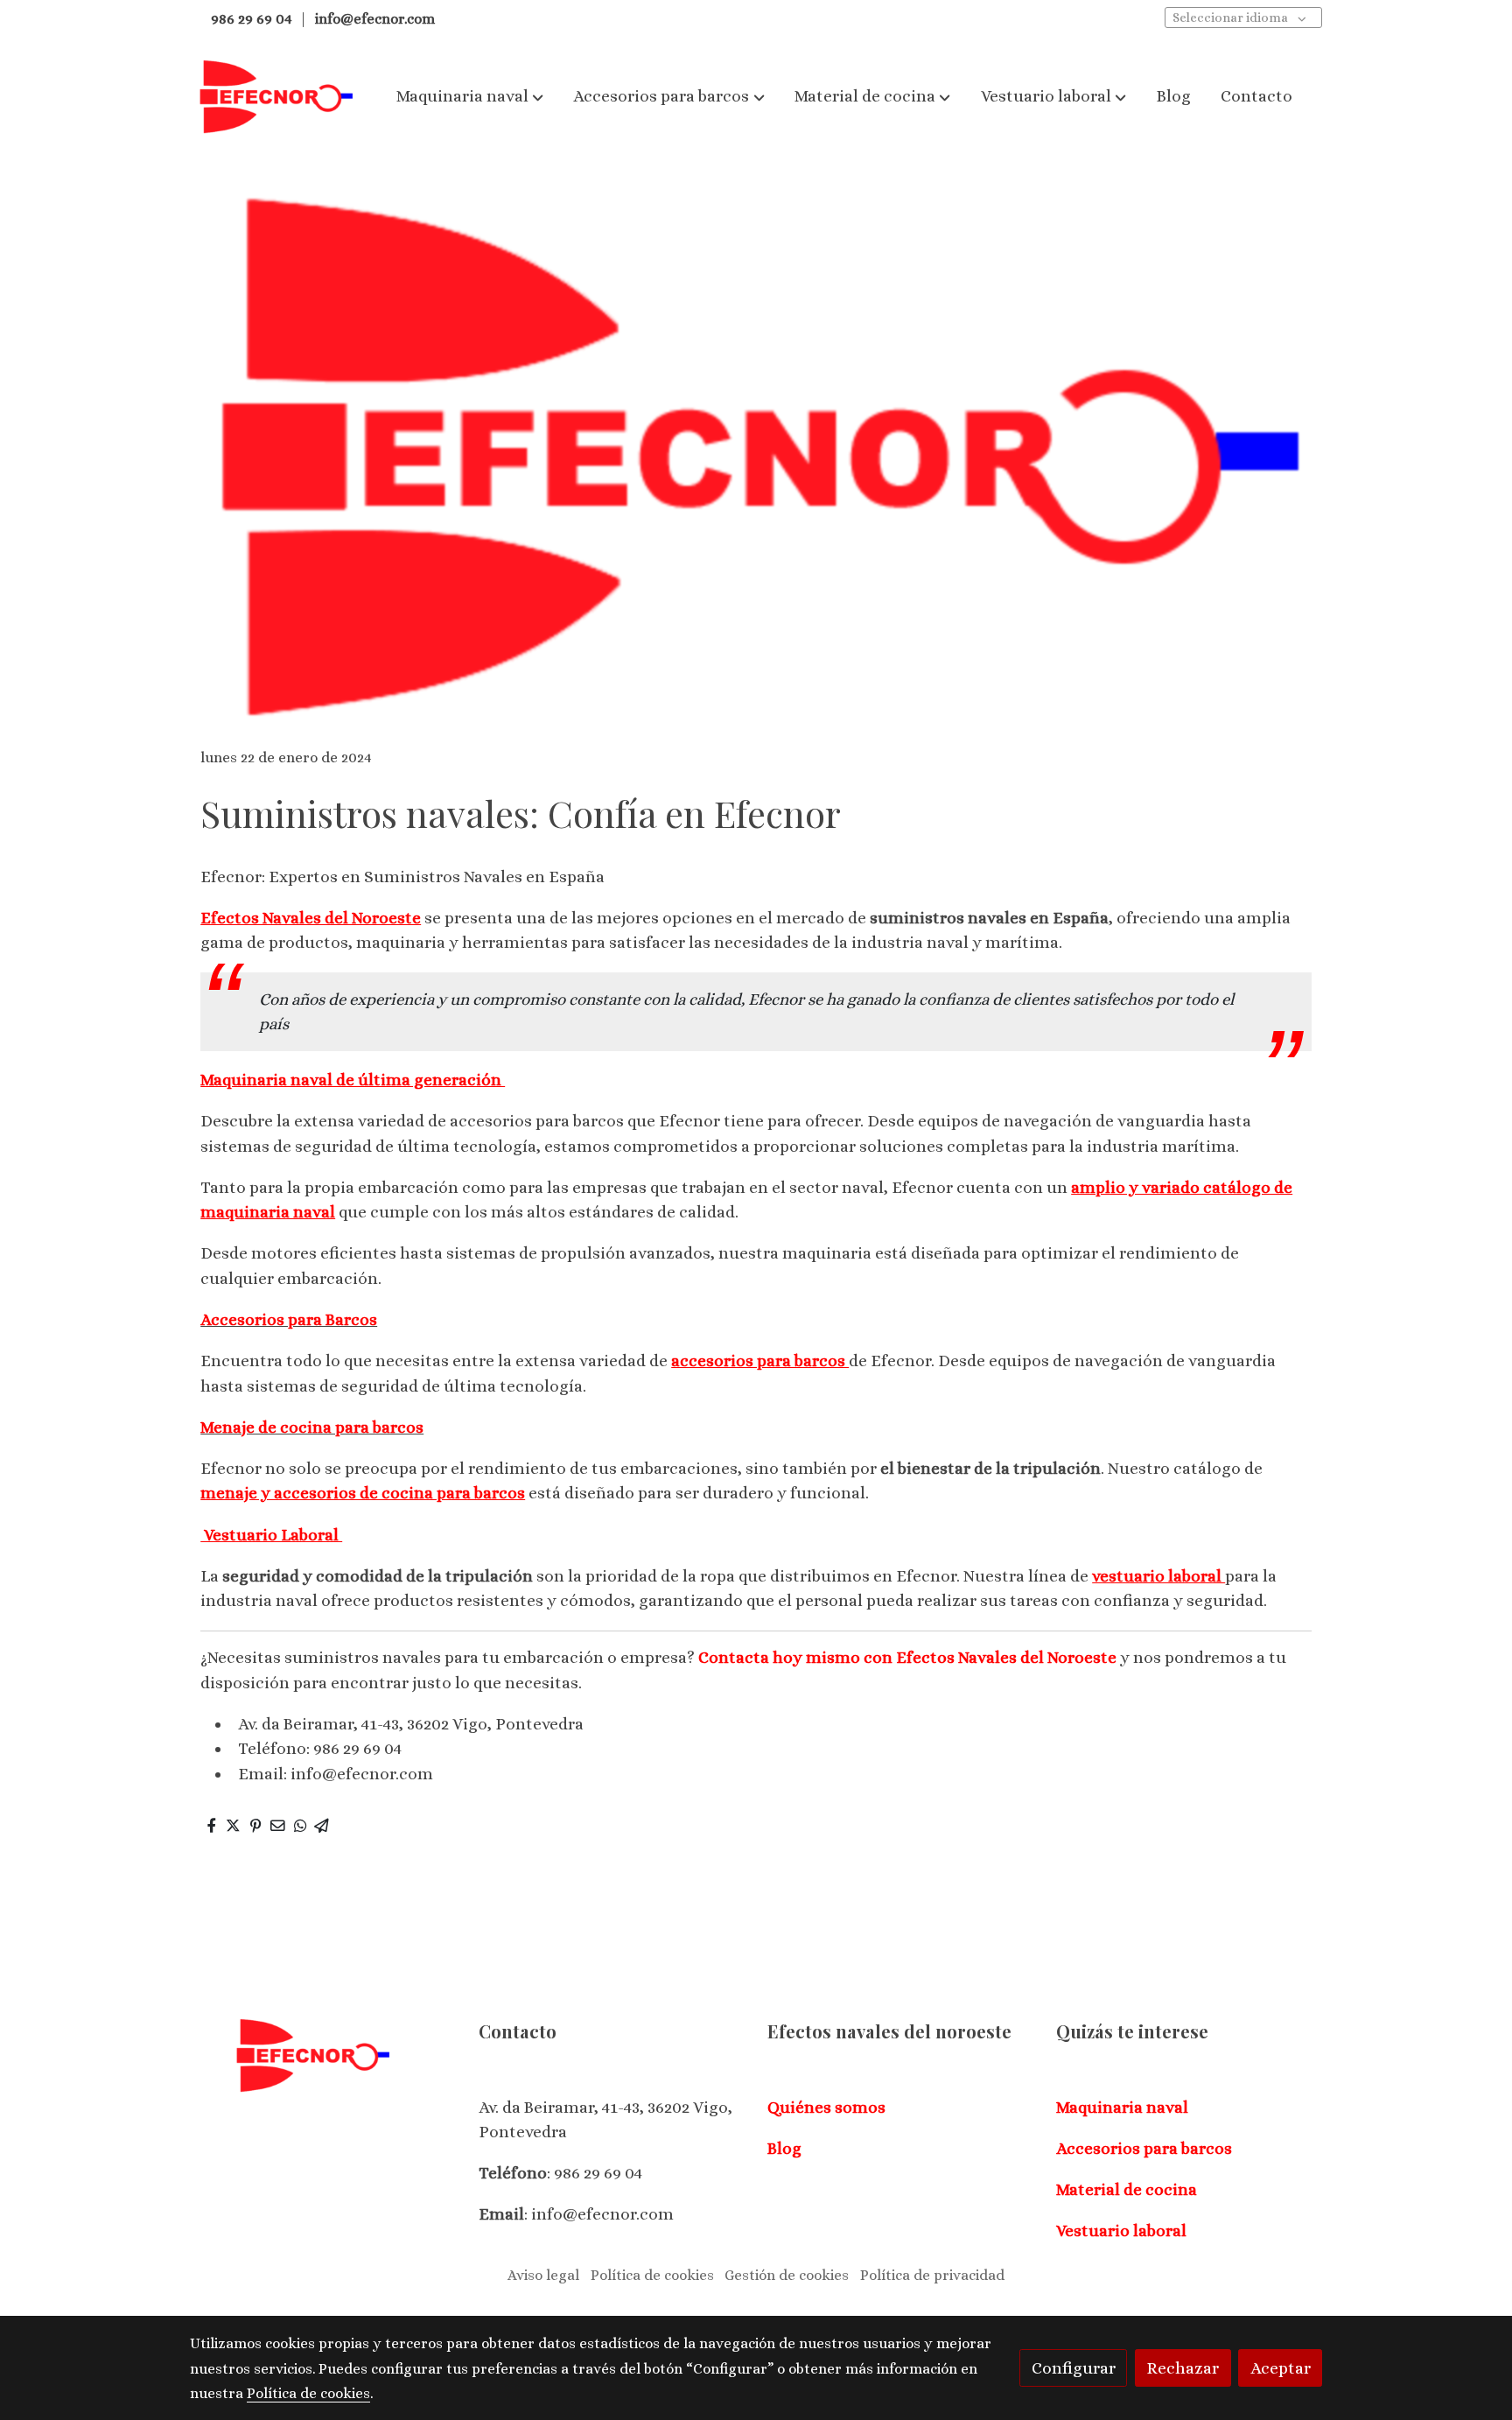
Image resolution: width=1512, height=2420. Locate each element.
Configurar (1074, 2368)
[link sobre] (323, 2055)
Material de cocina (1127, 2189)
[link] (276, 97)
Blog (784, 2148)
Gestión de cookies (787, 2275)
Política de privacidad (932, 2275)
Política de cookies (652, 2275)
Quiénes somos (826, 2107)
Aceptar (1281, 2368)
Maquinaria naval (1122, 2107)
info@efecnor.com (375, 19)
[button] (470, 96)
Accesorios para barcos (1144, 2148)
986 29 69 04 (250, 19)
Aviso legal (543, 2275)
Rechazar (1183, 2368)
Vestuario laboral (1121, 2231)
